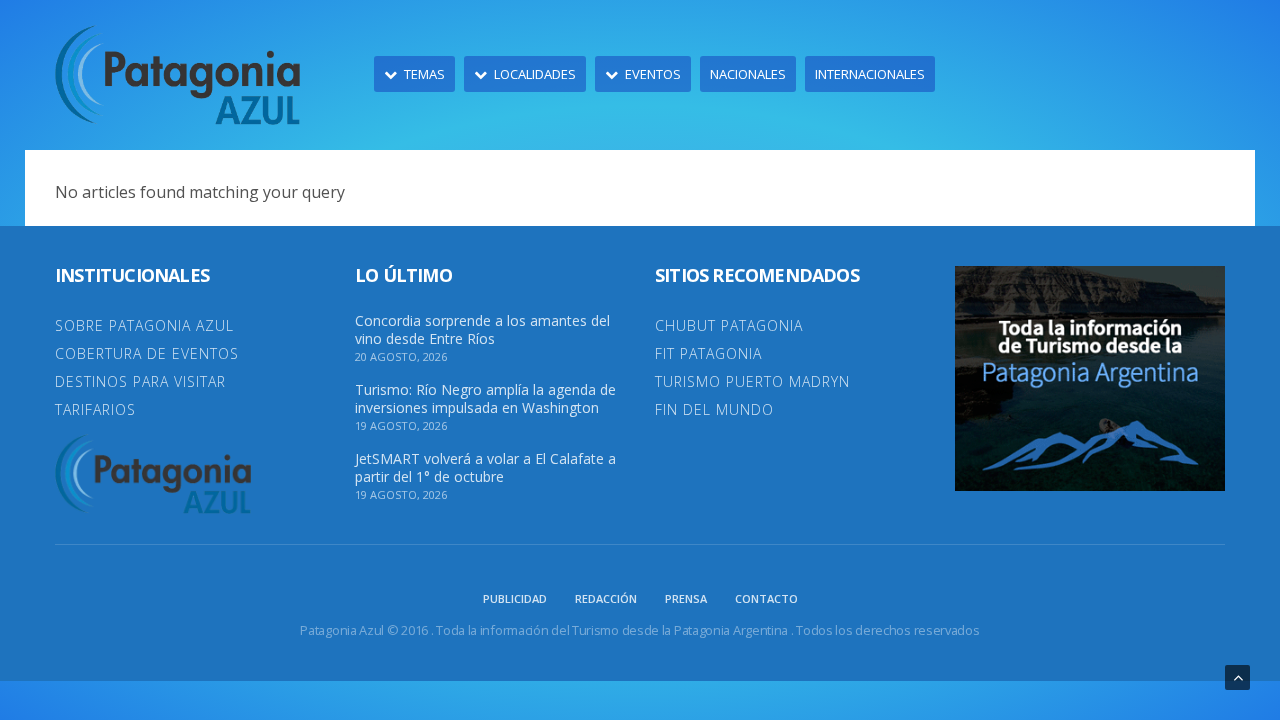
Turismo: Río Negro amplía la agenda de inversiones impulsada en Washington (485, 399)
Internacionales (870, 74)
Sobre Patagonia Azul (144, 325)
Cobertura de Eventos (147, 353)
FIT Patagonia (708, 353)
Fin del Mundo (714, 409)
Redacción (606, 598)
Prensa (686, 598)
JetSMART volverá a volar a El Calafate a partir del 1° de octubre (485, 468)
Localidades (535, 74)
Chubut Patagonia (729, 325)
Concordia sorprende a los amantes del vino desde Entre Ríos (482, 330)
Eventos (653, 74)
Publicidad (515, 598)
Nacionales (748, 74)
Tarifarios (95, 409)
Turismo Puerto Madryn (752, 381)
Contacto (766, 598)
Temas (424, 74)
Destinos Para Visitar (140, 381)
